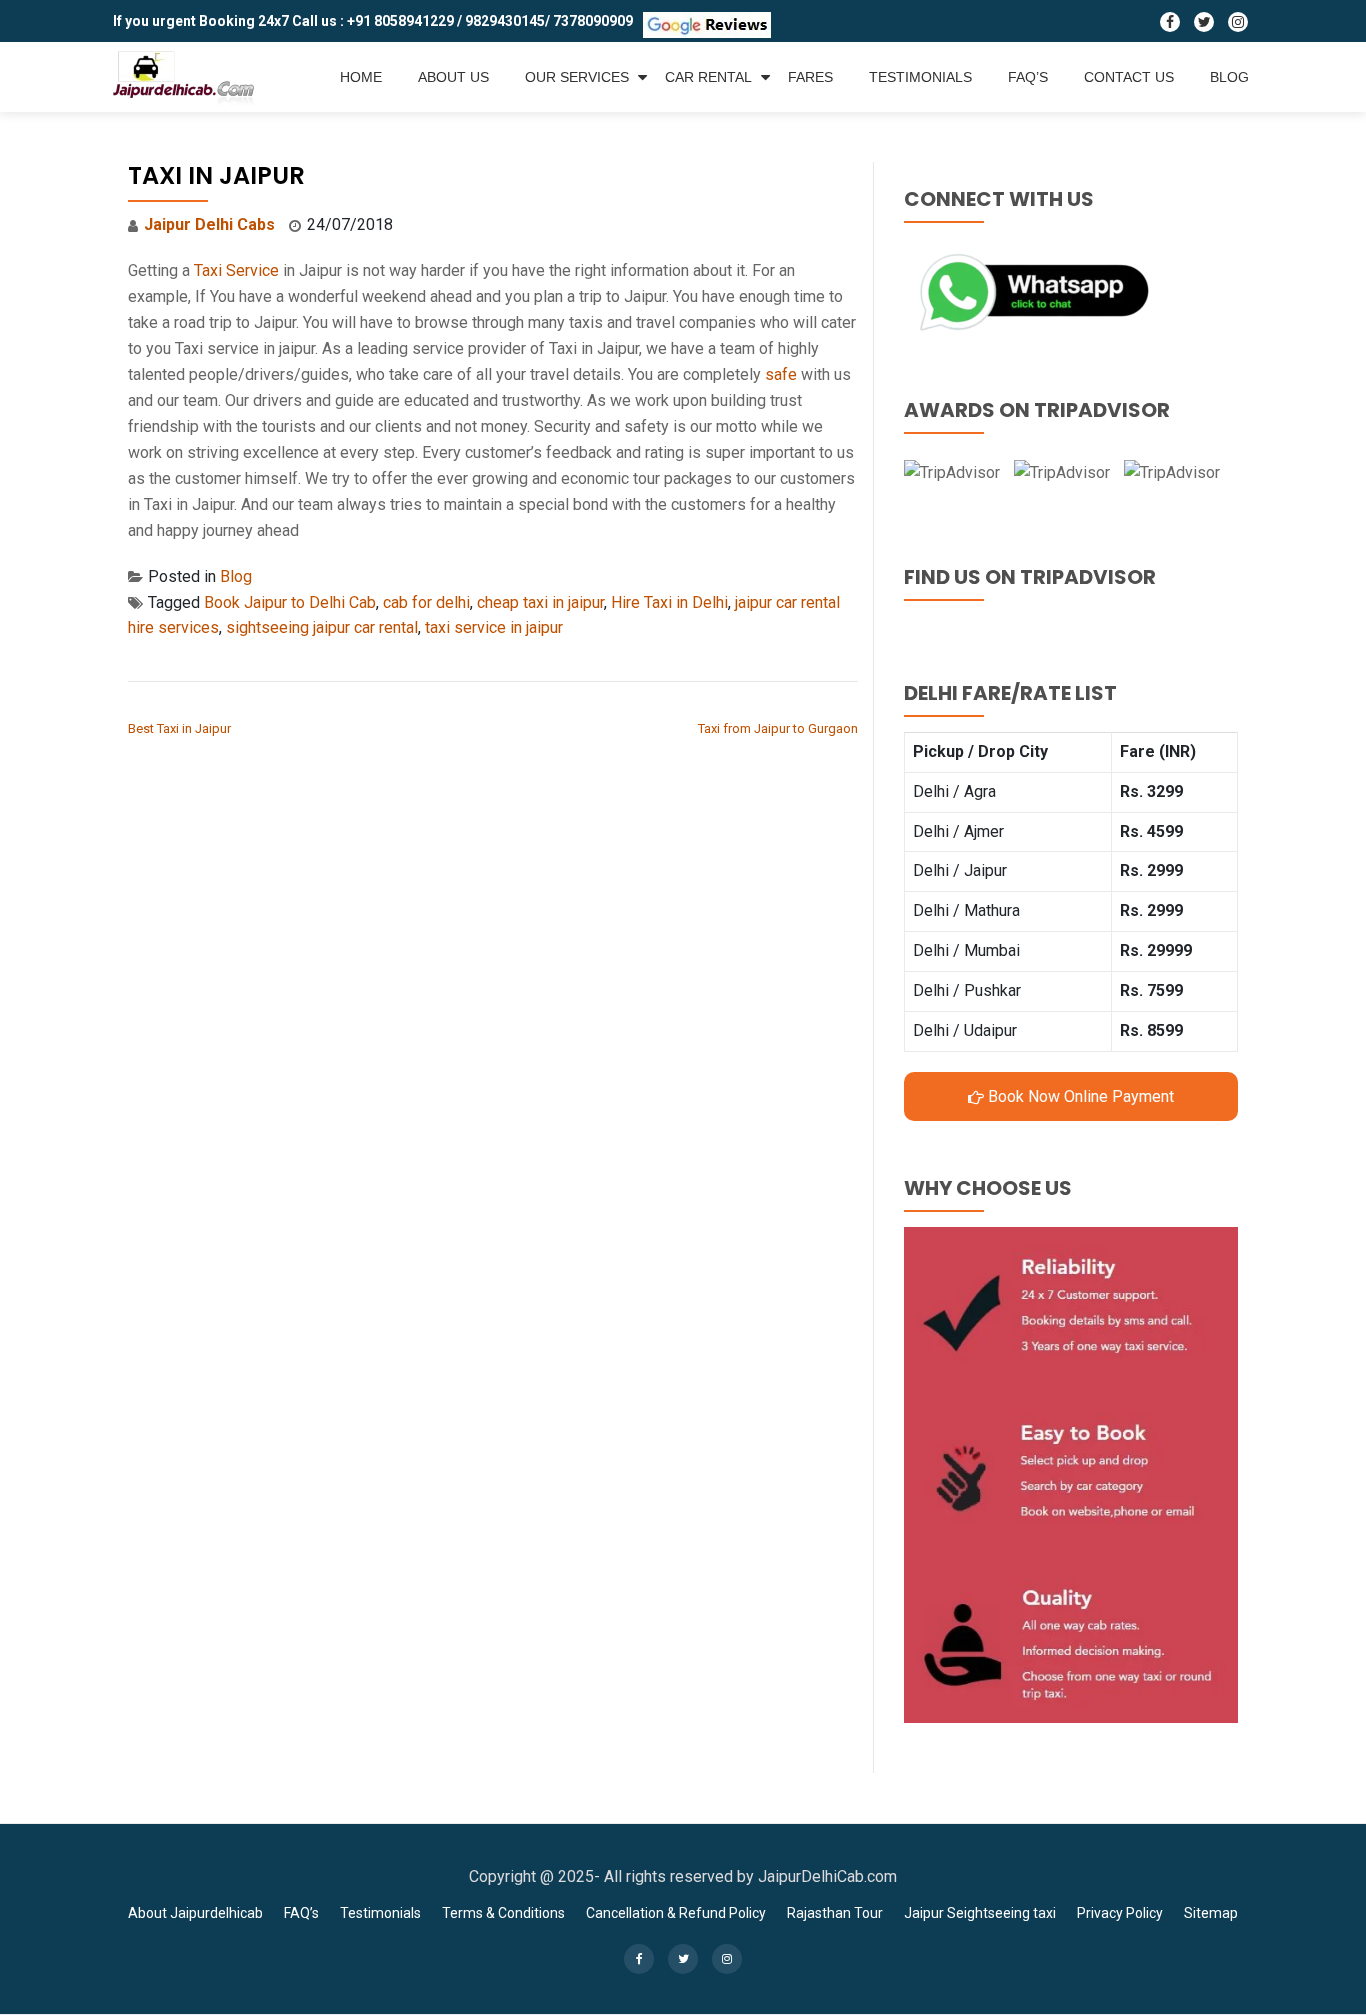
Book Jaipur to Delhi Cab (290, 602)
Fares (810, 77)
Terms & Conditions (503, 1913)
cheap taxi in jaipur (540, 602)
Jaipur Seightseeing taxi (980, 1913)
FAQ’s (1028, 77)
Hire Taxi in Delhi (669, 602)
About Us (453, 77)
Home (361, 77)
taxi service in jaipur (494, 627)
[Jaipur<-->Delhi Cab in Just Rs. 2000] (187, 77)
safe (781, 374)
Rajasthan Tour (835, 1913)
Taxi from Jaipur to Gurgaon (778, 728)
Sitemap (1211, 1913)
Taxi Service (236, 270)
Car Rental (708, 77)
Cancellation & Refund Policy (676, 1913)
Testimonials (920, 77)
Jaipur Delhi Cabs (209, 224)
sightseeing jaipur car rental (322, 627)
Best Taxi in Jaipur (179, 728)
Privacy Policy (1120, 1913)
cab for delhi (426, 602)
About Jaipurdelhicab (195, 1913)
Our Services (577, 77)
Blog (1229, 77)
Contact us (1129, 77)
